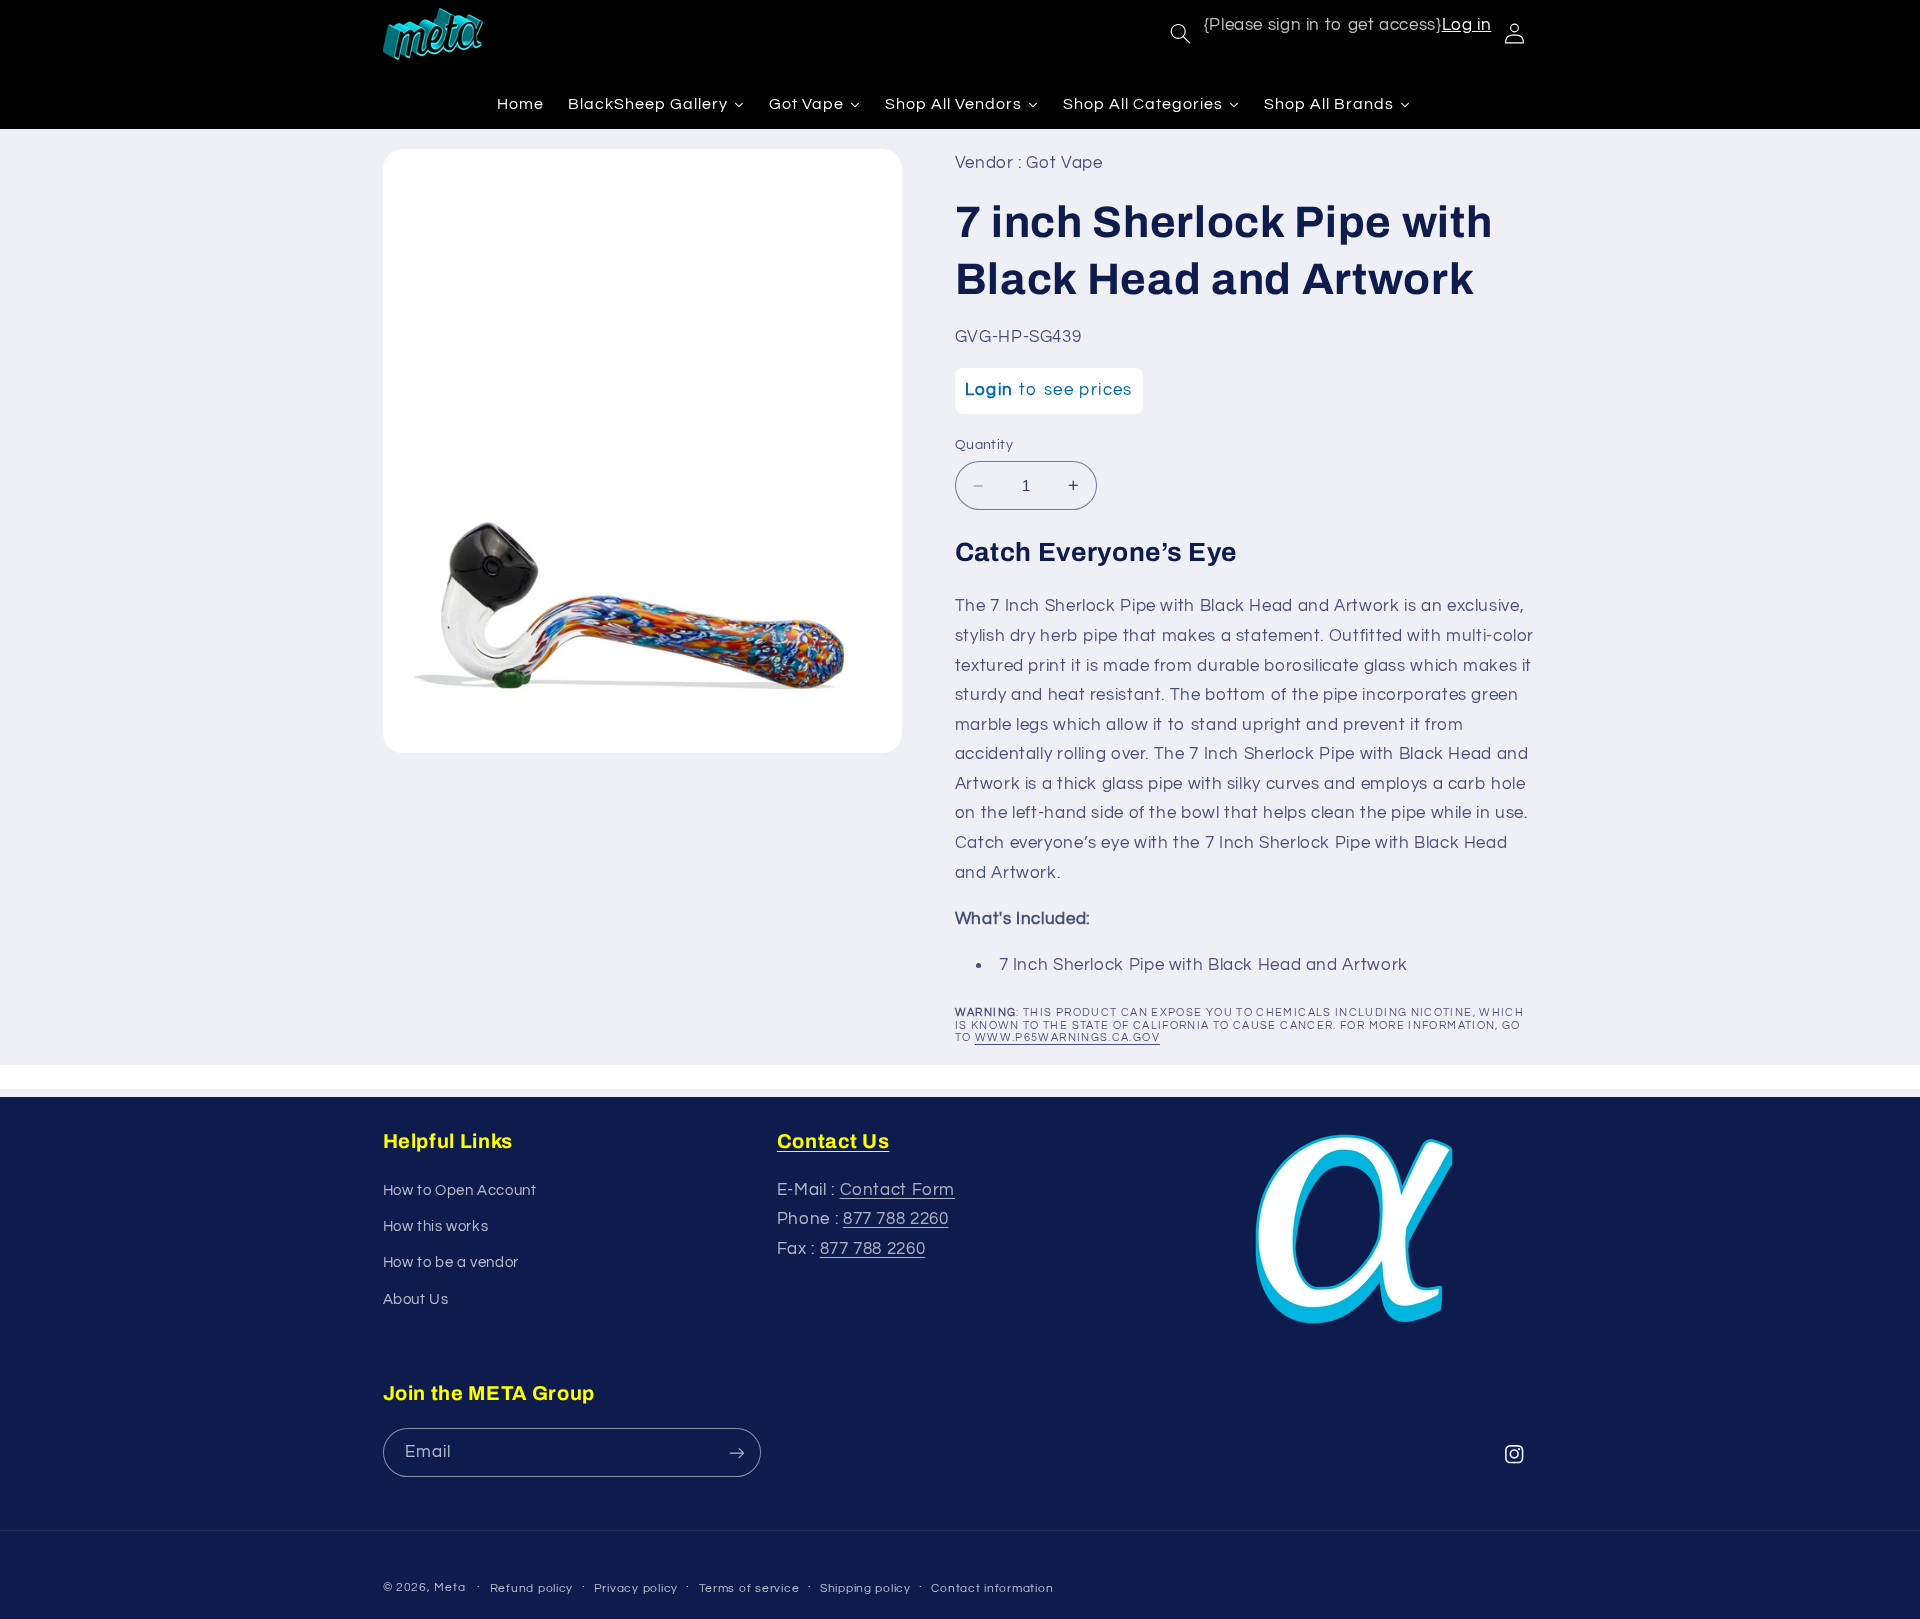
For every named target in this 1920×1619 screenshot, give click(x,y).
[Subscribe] (736, 1452)
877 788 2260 (896, 1219)
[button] (1180, 34)
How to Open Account (460, 1190)
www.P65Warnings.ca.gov (1067, 1037)
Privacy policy (636, 1588)
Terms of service (749, 1588)
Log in (1467, 25)
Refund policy (532, 1588)
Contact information (992, 1588)
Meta (449, 1587)
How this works (436, 1226)
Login (989, 390)
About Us (416, 1299)
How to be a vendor (451, 1262)
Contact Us (833, 1141)
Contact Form (898, 1190)
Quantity (984, 445)
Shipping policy (865, 1588)
